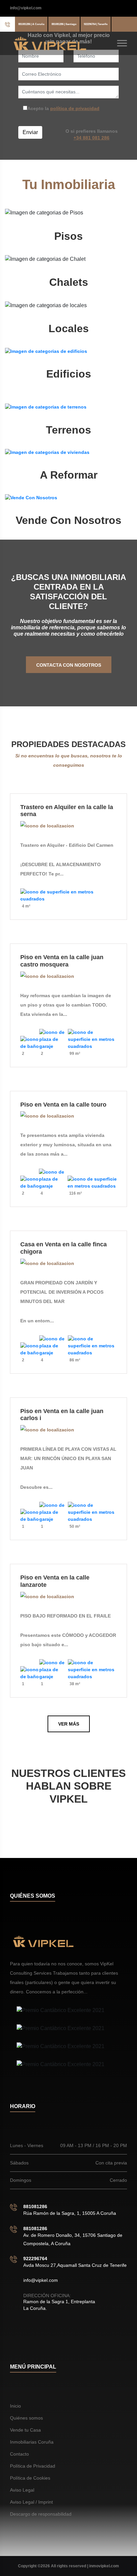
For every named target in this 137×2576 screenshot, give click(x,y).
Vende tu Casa (25, 2430)
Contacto (19, 2454)
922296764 (35, 2259)
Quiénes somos (26, 2418)
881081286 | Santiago (64, 24)
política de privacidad (75, 108)
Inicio (15, 2406)
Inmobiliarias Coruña (32, 2442)
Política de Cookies (30, 2478)
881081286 (35, 2206)
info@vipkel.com (26, 8)
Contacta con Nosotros (69, 665)
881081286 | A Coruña (31, 24)
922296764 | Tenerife (96, 24)
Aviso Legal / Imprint (31, 2502)
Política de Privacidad (33, 2466)
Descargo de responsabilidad (41, 2514)
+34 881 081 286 (91, 138)
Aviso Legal (22, 2490)
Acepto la (63, 108)
